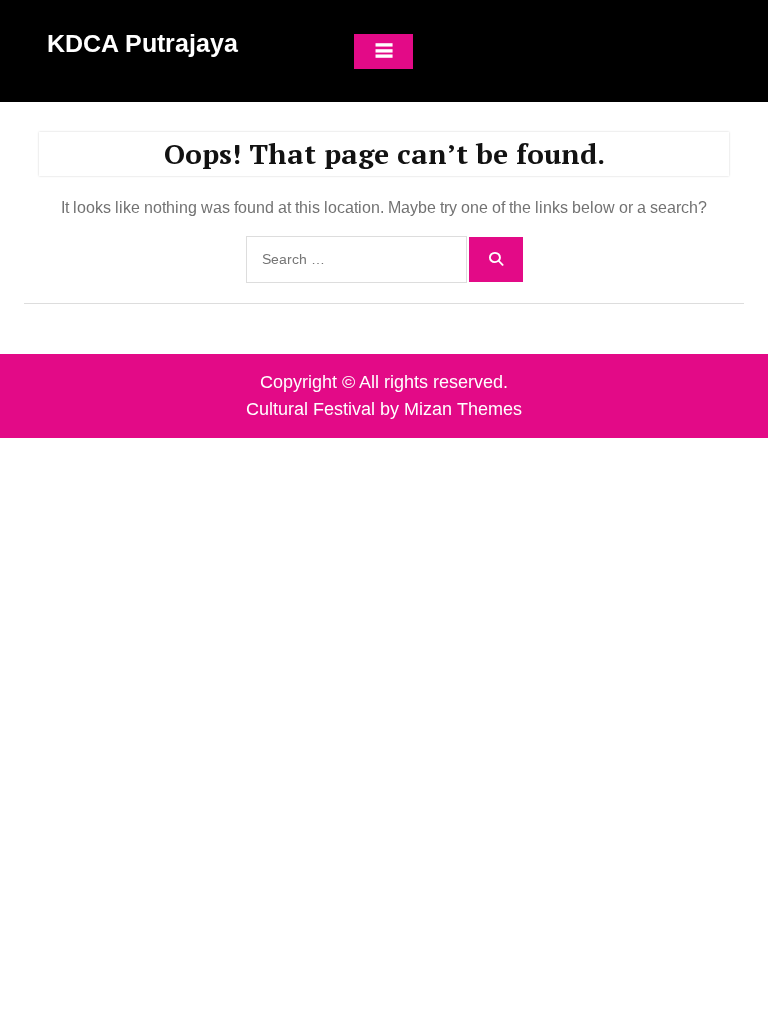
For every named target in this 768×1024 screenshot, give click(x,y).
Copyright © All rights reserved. (384, 382)
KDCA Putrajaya (142, 43)
